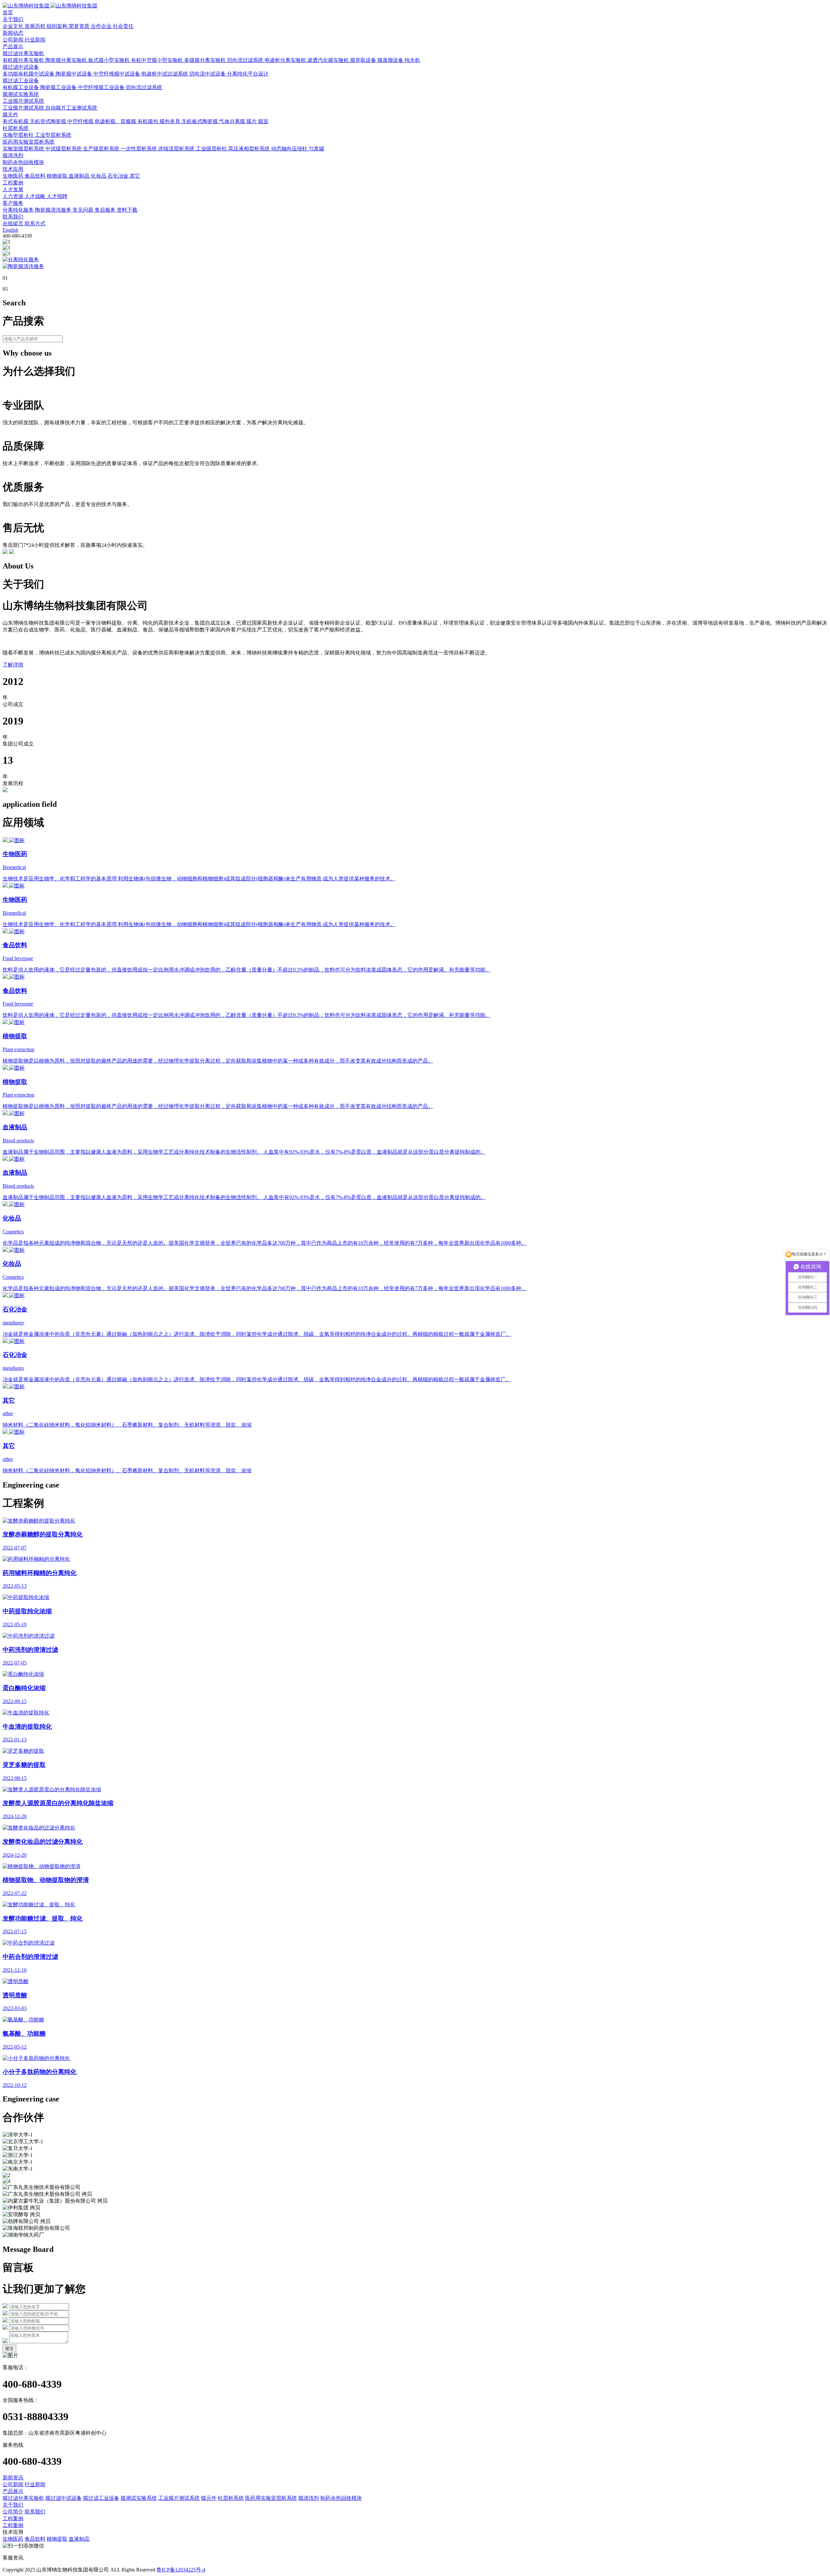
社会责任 (123, 26)
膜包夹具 (171, 121)
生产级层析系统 (102, 149)
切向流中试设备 (208, 74)
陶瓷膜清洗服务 (54, 210)
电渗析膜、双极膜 (116, 121)
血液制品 (80, 176)
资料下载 (127, 210)
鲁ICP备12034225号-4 (181, 2570)
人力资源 (14, 196)
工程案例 (13, 183)
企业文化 (14, 26)
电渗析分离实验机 (286, 60)
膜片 (252, 121)
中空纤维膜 (81, 121)
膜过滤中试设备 (21, 67)
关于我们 (13, 19)
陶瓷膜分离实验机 (67, 60)
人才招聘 (57, 196)
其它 (135, 176)
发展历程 (36, 26)
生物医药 (14, 176)
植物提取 (58, 176)
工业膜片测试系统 (23, 101)
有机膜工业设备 (21, 87)
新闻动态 (13, 33)
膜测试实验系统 (21, 94)
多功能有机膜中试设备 (29, 74)
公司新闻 (14, 40)
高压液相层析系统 (250, 149)
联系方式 (35, 223)
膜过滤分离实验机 (23, 53)
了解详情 (13, 665)
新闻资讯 (13, 2478)
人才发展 (13, 189)
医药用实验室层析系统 (29, 142)
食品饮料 (36, 176)
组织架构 (58, 26)
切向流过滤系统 (246, 60)
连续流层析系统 (177, 149)
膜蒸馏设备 (391, 60)
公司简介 (13, 2512)
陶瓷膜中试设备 (75, 74)
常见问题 (84, 210)
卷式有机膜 (16, 121)
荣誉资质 (80, 26)
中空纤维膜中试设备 (117, 74)
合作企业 (102, 26)
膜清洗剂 (13, 155)
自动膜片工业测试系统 (71, 108)
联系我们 (13, 217)
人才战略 (36, 196)
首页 (8, 12)
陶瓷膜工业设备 (59, 87)
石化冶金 (119, 176)
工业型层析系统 (53, 135)
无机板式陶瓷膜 (200, 121)
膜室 (263, 121)
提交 (9, 2348)
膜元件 (10, 115)
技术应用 (13, 169)
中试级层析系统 (64, 149)
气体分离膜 (233, 121)
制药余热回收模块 (23, 162)
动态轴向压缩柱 (290, 149)
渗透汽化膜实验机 (329, 60)
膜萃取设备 (364, 60)
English (10, 230)
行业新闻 (35, 40)
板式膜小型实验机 (110, 60)
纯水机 (412, 60)
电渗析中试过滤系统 (165, 74)
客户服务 (13, 203)
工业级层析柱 (212, 149)
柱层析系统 (16, 128)
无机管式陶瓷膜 (49, 121)
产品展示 (13, 47)
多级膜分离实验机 (206, 60)
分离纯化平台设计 (248, 74)
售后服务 (106, 210)
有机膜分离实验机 (24, 60)
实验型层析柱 (19, 135)
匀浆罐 (316, 149)
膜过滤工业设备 (21, 81)
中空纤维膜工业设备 (102, 87)
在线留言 (14, 223)
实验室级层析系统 (24, 149)
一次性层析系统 (139, 149)
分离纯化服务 (19, 210)
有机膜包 (148, 121)
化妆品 (99, 176)
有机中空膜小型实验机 (158, 60)
